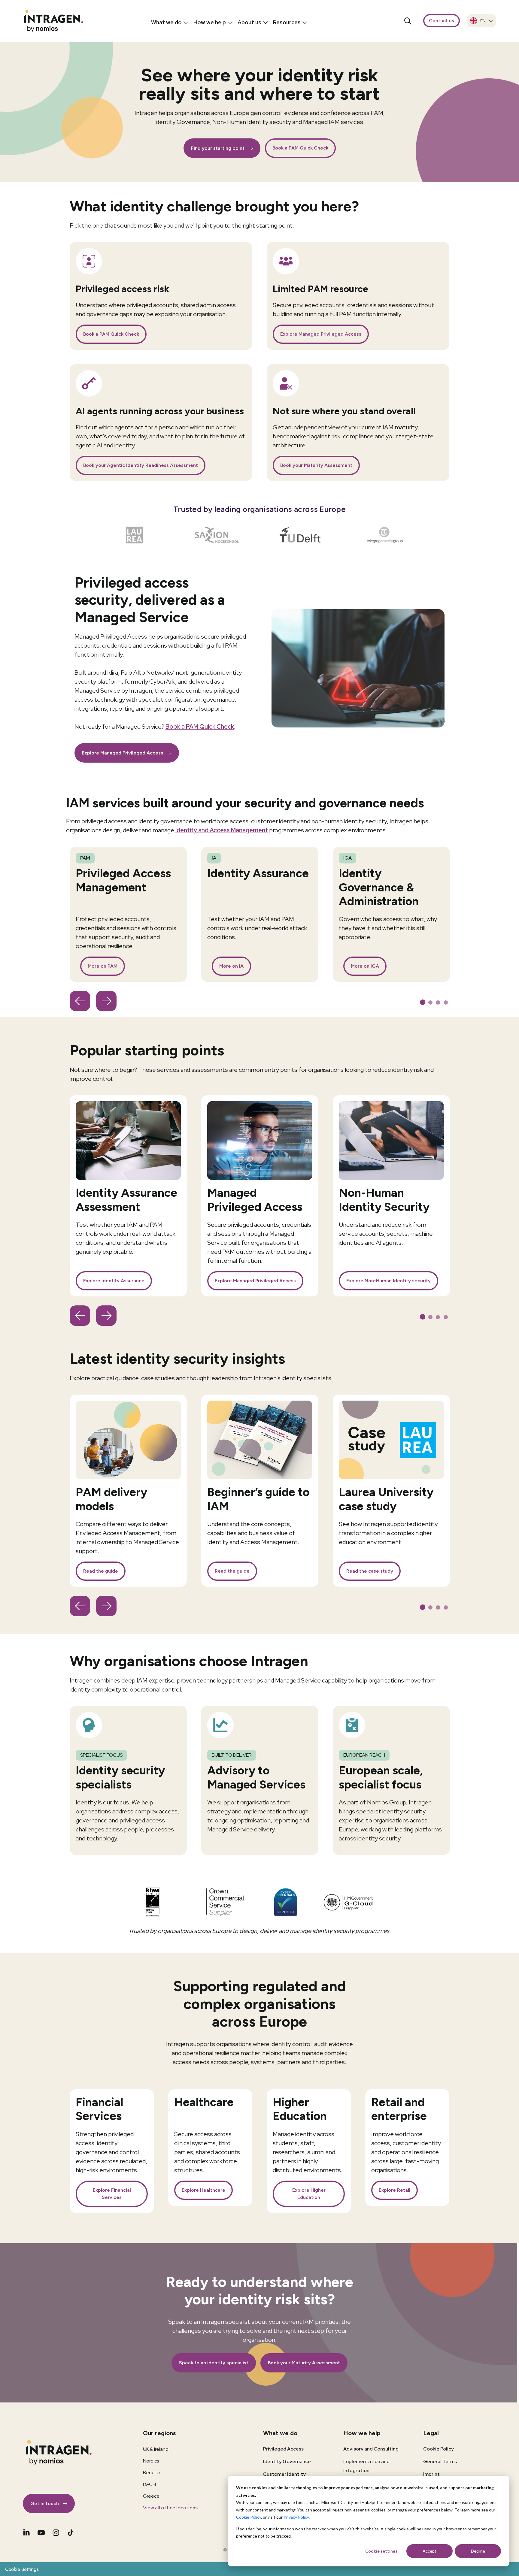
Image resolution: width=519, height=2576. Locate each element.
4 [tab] (446, 1003)
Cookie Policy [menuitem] (439, 2449)
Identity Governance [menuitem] (287, 2461)
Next (106, 1001)
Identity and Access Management (222, 830)
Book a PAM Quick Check (200, 727)
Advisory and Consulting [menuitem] (371, 2449)
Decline (478, 2551)
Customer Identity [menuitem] (284, 2474)
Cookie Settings (22, 2569)
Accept (429, 2551)
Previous (80, 1001)
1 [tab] (423, 1003)
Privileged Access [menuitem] (283, 2449)
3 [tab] (439, 1003)
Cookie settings (381, 2551)
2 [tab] (431, 1003)
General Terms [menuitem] (440, 2461)
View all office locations (170, 2508)
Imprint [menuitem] (431, 2474)
